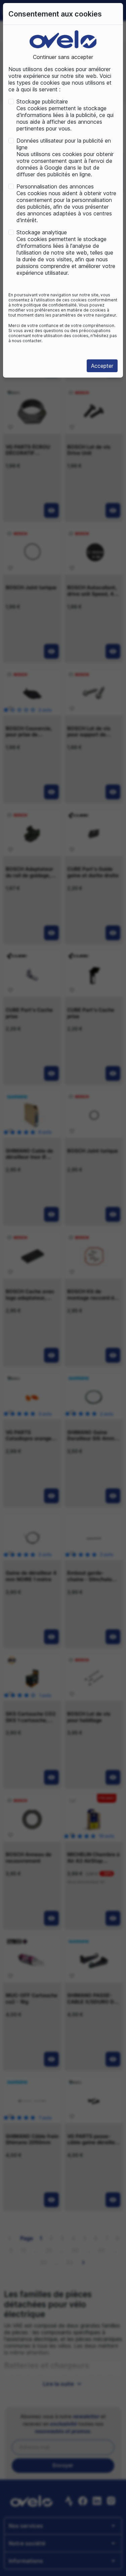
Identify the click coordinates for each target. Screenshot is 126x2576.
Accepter (102, 366)
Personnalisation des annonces (55, 186)
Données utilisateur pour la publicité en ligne (64, 144)
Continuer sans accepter (63, 57)
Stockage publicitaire (42, 101)
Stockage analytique (42, 232)
